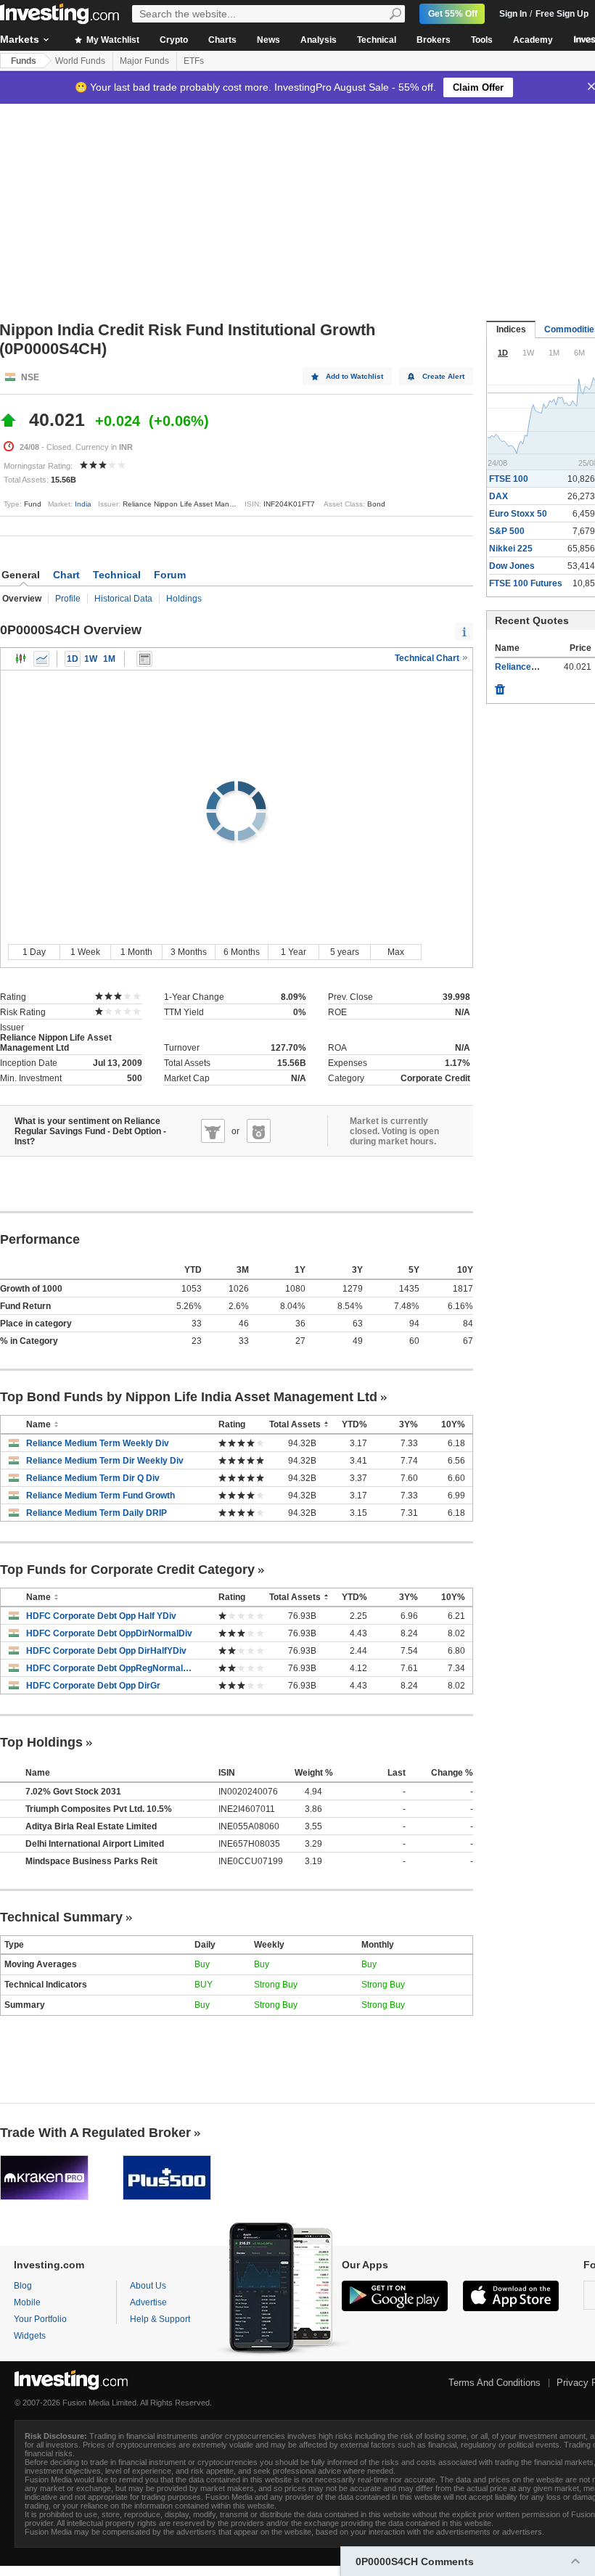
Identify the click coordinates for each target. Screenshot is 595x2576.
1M (109, 659)
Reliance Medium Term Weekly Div (98, 1443)
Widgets (30, 2336)
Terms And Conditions (495, 2383)
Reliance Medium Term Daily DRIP (97, 1513)
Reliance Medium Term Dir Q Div (93, 1478)
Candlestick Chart (21, 659)
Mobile (27, 2302)
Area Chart (41, 659)
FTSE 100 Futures (526, 583)
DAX (498, 496)
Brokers (434, 40)
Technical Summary (61, 1917)
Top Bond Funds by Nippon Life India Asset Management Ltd (189, 1397)
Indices (511, 329)
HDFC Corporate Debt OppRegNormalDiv (111, 1668)
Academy (533, 40)
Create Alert (443, 376)
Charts (222, 40)
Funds (24, 61)
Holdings (184, 599)
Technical (377, 40)
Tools (482, 40)
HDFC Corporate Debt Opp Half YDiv (101, 1616)
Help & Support (160, 2319)
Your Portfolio (40, 2319)
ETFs (194, 61)
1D (73, 659)
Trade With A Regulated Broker (95, 2133)
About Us (148, 2286)
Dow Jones (512, 566)
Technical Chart (428, 658)
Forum (170, 575)
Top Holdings (41, 1742)
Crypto (174, 40)
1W (91, 659)
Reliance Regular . (533, 667)
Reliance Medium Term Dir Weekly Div (105, 1461)
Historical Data (123, 599)
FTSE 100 (509, 479)
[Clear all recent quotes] (500, 686)
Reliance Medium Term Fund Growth (100, 1496)
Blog (23, 2286)
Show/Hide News (144, 659)
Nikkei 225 (511, 549)
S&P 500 (507, 531)
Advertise (148, 2302)
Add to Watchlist (354, 376)
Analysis (319, 40)
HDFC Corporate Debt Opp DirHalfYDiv (106, 1651)
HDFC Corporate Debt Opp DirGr (93, 1686)
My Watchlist (112, 40)
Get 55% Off (453, 14)
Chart (66, 575)
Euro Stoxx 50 (518, 514)
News (268, 40)
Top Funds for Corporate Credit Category (127, 1570)
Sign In (513, 14)
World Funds (80, 61)
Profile (68, 599)
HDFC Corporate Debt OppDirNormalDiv (109, 1633)
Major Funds (144, 61)
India (83, 504)
